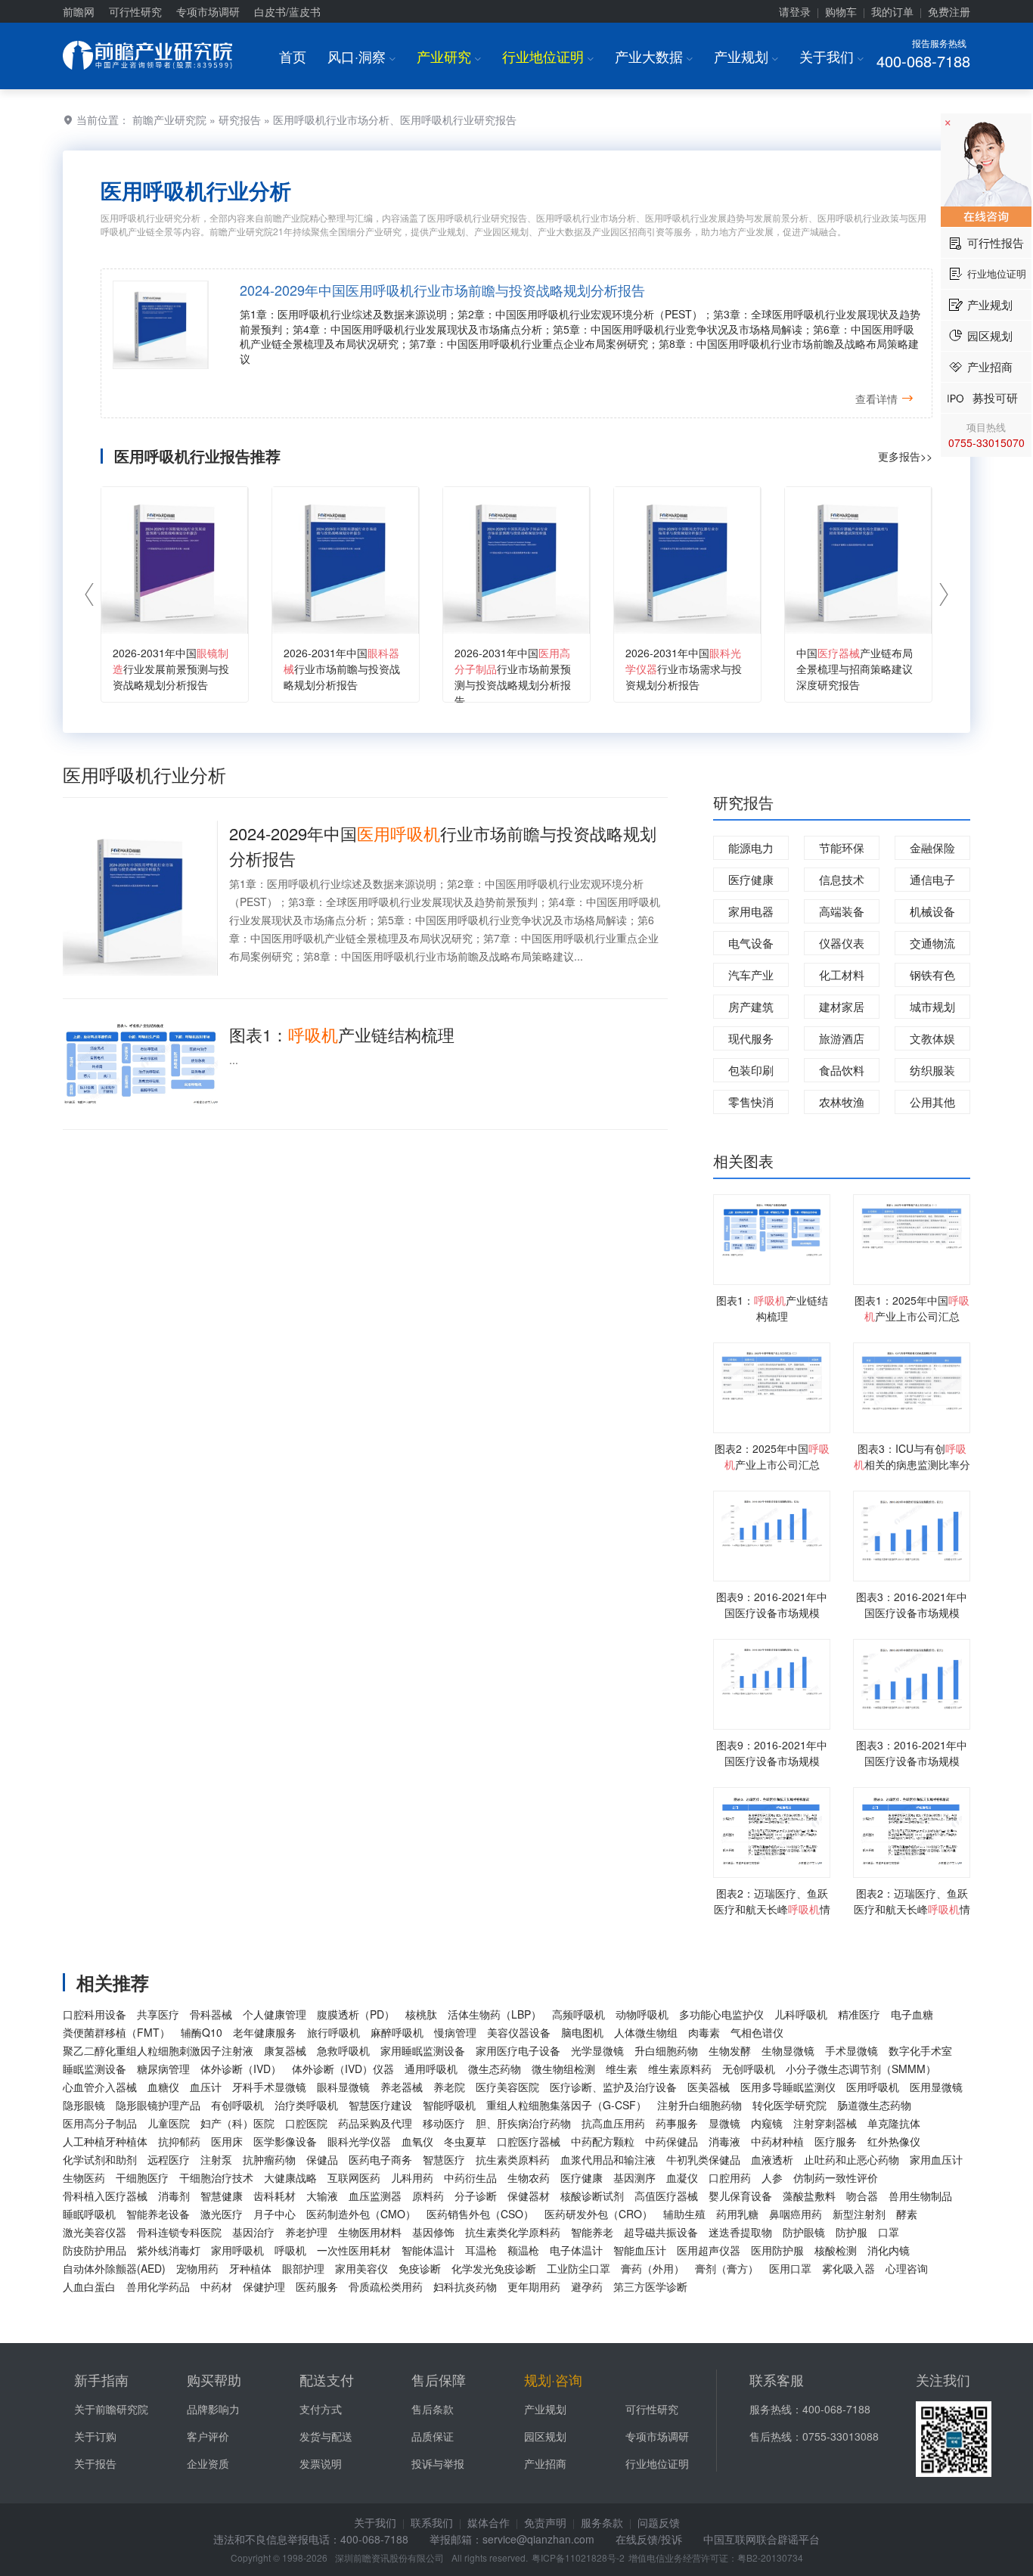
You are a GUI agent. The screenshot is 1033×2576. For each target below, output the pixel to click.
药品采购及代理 (375, 2123)
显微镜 (724, 2123)
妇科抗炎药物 (465, 2286)
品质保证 (433, 2436)
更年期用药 (534, 2286)
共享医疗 (158, 2014)
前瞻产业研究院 (169, 119)
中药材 (216, 2286)
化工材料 (842, 975)
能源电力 (751, 847)
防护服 (852, 2232)
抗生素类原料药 (513, 2159)
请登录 (795, 11)
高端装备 (842, 911)
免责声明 (545, 2522)
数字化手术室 (920, 2050)
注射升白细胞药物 (700, 2105)
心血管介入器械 (100, 2087)
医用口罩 (790, 2268)
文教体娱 (932, 1038)
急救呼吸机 (343, 2050)
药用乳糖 (737, 2214)
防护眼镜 (804, 2232)
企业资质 (208, 2463)
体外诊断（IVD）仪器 (343, 2069)
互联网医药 (354, 2177)
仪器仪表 (842, 943)
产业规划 (746, 56)
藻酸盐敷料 (809, 2196)
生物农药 (529, 2177)
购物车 (841, 11)
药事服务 (677, 2123)
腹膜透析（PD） (356, 2014)
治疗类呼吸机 (306, 2105)
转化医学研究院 (789, 2105)
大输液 (322, 2196)
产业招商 (545, 2463)
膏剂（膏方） (727, 2268)
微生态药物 (495, 2069)
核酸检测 (836, 2250)
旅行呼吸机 (333, 2032)
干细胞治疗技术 (216, 2177)
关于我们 (831, 56)
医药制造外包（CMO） (361, 2214)
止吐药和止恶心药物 (852, 2159)
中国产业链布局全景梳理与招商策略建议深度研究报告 (855, 669)
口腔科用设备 (95, 2014)
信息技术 (842, 879)
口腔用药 (730, 2177)
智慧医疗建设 (380, 2105)
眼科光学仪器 (359, 2141)
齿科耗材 (275, 2196)
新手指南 (101, 2379)
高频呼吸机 (579, 2014)
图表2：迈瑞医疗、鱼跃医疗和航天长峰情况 (772, 1909)
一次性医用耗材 (354, 2250)
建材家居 (842, 1006)
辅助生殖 (684, 2214)
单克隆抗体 (894, 2123)
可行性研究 (135, 11)
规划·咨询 (553, 2379)
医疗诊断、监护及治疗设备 (613, 2087)
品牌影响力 (213, 2409)
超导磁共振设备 (661, 2232)
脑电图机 (582, 2032)
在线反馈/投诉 (649, 2539)
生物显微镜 (788, 2050)
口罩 (889, 2232)
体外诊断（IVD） (241, 2069)
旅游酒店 (842, 1038)
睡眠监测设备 (95, 2069)
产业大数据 (654, 56)
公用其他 (932, 1102)
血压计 (206, 2087)
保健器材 (529, 2196)
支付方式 (321, 2409)
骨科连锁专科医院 (179, 2232)
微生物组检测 (563, 2069)
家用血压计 (936, 2159)
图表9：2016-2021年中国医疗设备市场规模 (772, 1605)
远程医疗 (169, 2159)
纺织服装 (932, 1070)
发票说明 (321, 2463)
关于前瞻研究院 (111, 2409)
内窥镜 (767, 2123)
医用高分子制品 (100, 2123)
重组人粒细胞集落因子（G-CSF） (566, 2105)
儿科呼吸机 (801, 2014)
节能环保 (842, 847)
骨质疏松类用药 (386, 2286)
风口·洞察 (361, 56)
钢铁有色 (932, 975)
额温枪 (523, 2250)
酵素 (907, 2214)
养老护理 (306, 2232)
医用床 (227, 2141)
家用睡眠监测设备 (423, 2050)
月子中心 (275, 2214)
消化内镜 (889, 2250)
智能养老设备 (158, 2214)
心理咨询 (907, 2268)
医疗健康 (751, 879)
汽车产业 (751, 975)
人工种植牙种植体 (105, 2141)
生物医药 (84, 2177)
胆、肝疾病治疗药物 (523, 2123)
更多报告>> (905, 456)
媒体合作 (489, 2522)
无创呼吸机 (749, 2069)
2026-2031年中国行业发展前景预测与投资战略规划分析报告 (171, 669)
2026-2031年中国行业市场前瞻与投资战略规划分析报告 (342, 669)
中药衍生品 (470, 2177)
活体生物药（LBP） (495, 2014)
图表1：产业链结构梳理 (342, 1034)
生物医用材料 (370, 2232)
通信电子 (932, 879)
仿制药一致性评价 (836, 2177)
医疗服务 (836, 2141)
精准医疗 (859, 2014)
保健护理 (264, 2286)
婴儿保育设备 (740, 2196)
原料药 (428, 2196)
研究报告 (240, 119)
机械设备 (932, 911)
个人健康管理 (275, 2014)
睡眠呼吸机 (89, 2214)
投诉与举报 (438, 2463)
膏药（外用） (653, 2268)
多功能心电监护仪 (721, 2014)
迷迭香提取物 (740, 2232)
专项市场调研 (208, 11)
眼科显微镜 (343, 2087)
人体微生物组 (646, 2032)
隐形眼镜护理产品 (158, 2105)
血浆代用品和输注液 (608, 2159)
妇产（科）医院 (237, 2123)
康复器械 (285, 2050)
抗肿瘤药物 (269, 2159)
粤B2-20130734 (770, 2557)
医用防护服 (777, 2250)
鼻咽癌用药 (796, 2214)
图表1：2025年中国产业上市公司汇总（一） (912, 1316)
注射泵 (216, 2159)
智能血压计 (640, 2250)
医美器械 (709, 2087)
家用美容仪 (361, 2268)
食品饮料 (842, 1070)
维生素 (622, 2069)
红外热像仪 (894, 2141)
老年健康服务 (265, 2032)
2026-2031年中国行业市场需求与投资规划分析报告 (684, 669)
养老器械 (402, 2087)
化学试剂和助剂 (100, 2159)
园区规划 (545, 2436)
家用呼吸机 (237, 2250)
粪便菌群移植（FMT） (116, 2032)
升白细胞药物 (666, 2050)
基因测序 (634, 2177)
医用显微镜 (936, 2087)
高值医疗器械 (666, 2196)
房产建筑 (751, 1006)
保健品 (322, 2159)
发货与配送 (326, 2436)
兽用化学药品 (158, 2286)
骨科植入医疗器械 (105, 2196)
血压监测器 (375, 2196)
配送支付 (327, 2379)
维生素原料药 (680, 2069)
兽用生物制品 (920, 2196)
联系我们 (432, 2522)
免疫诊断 (420, 2268)
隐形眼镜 (84, 2105)
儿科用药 (412, 2177)
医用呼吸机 (873, 2087)
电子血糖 (912, 2014)
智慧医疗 (444, 2159)
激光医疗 (222, 2214)
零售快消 (751, 1102)
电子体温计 (576, 2250)
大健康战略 (290, 2177)
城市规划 (932, 1006)
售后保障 (439, 2379)
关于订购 (95, 2436)
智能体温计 (428, 2250)
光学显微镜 (597, 2050)
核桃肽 (421, 2014)
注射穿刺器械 (825, 2123)
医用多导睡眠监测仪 (788, 2087)
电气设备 (751, 943)
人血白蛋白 (89, 2286)
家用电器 (751, 911)
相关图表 (743, 1161)
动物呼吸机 (642, 2014)
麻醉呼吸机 (397, 2032)
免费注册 (949, 11)
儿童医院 (169, 2123)
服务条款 (602, 2522)
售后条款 (433, 2409)
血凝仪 (682, 2177)
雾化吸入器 (848, 2268)
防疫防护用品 (95, 2250)
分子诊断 (476, 2196)
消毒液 (724, 2141)
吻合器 (862, 2196)
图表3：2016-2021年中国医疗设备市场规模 (912, 1605)
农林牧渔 (842, 1102)
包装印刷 (751, 1070)
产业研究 (449, 56)
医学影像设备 (285, 2141)
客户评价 (208, 2436)
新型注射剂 (859, 2214)
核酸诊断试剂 (592, 2196)
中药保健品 (672, 2141)
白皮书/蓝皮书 (287, 11)
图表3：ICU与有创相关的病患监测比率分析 (912, 1464)
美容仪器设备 (519, 2032)
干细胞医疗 (142, 2177)
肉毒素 (704, 2032)
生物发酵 (730, 2050)
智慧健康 (222, 2196)
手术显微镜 (852, 2050)
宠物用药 (197, 2268)
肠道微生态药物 (874, 2105)
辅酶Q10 (202, 2032)
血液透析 (772, 2159)
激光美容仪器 (95, 2232)
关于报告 (95, 2463)
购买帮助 (214, 2379)
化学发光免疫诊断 (494, 2268)
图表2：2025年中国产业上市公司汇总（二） (772, 1464)
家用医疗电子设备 (518, 2050)
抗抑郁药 (179, 2141)
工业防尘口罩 (579, 2268)
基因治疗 (253, 2232)
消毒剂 (174, 2196)
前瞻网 (79, 11)
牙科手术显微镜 (269, 2087)
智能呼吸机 (449, 2105)
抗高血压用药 (613, 2123)
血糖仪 (163, 2087)
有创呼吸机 (237, 2105)
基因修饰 (433, 2232)
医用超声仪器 (709, 2250)
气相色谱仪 (757, 2032)
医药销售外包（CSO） (480, 2214)
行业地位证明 (548, 56)
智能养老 (592, 2232)
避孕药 (587, 2286)
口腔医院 (306, 2123)
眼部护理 (303, 2268)
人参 (772, 2177)
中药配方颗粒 (603, 2141)
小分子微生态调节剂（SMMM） (861, 2069)
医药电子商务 (380, 2159)
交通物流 (932, 943)
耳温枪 (481, 2250)
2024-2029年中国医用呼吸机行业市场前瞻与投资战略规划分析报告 (442, 290)
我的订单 (892, 11)
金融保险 (932, 847)
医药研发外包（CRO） (599, 2214)
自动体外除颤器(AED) (114, 2268)
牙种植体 (250, 2268)
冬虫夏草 (465, 2141)
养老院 (449, 2087)
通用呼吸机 (431, 2069)
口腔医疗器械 (529, 2141)
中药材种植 (777, 2141)
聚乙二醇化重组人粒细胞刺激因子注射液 (158, 2050)
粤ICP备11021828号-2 (578, 2557)
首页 (293, 56)
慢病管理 (455, 2032)
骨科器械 (211, 2014)
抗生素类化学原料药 (513, 2232)
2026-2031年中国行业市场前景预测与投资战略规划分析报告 (513, 677)
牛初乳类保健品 (703, 2159)
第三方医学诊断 (650, 2286)
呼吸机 (290, 2250)
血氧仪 (417, 2141)
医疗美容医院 (507, 2087)
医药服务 (317, 2286)
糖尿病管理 (163, 2069)
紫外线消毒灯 (169, 2250)
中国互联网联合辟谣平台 (762, 2539)
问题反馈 (659, 2522)
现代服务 (751, 1038)
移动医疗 (444, 2123)
